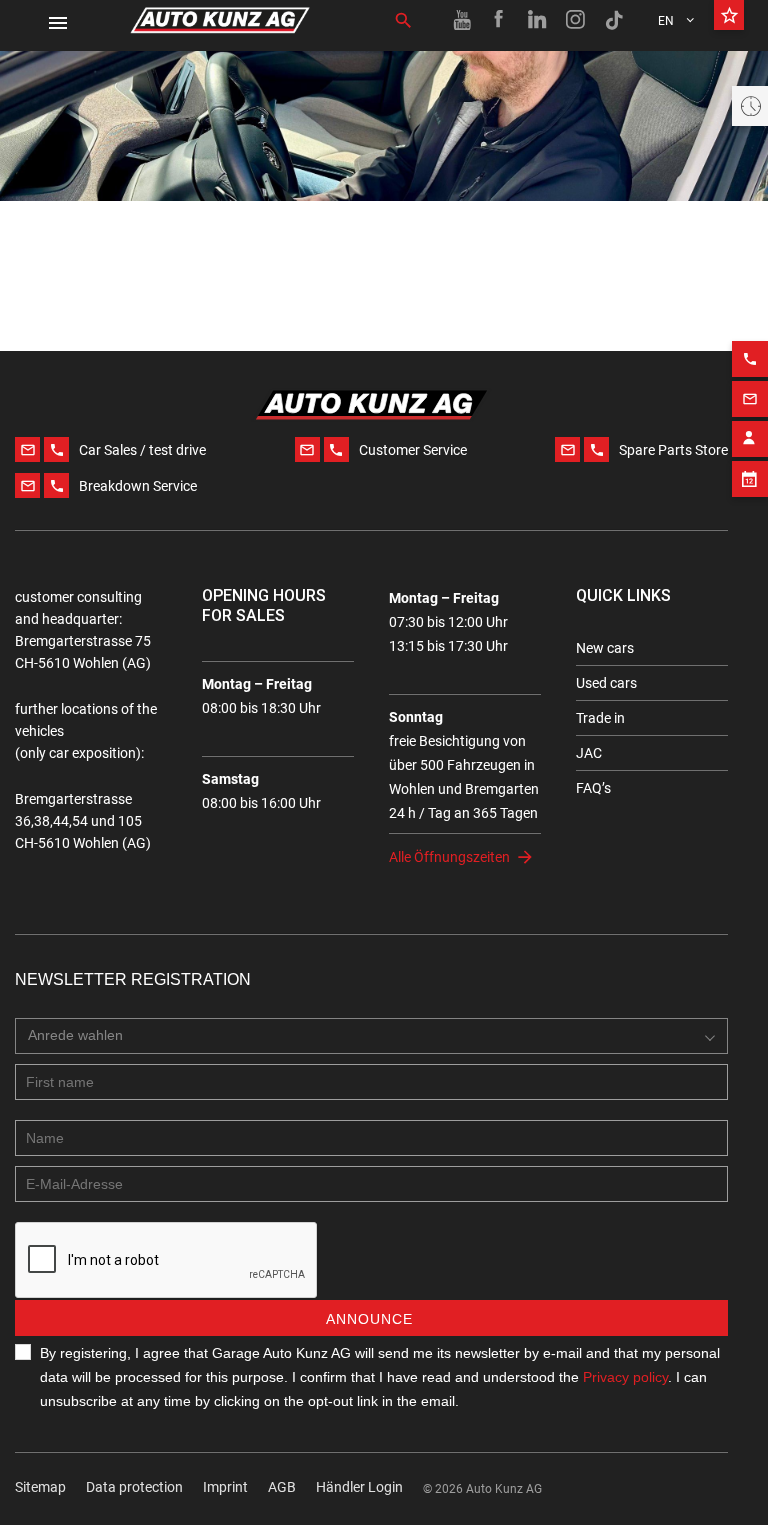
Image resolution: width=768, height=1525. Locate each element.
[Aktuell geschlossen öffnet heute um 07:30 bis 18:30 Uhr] (750, 106)
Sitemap (40, 1487)
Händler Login (359, 1487)
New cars (605, 648)
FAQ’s (593, 788)
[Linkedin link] (538, 20)
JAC (589, 753)
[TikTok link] (614, 20)
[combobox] (371, 1036)
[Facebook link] (500, 20)
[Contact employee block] (750, 439)
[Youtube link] (462, 20)
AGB (282, 1487)
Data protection (134, 1487)
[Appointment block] (750, 479)
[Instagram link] (576, 20)
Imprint (225, 1487)
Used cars (606, 683)
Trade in (600, 718)
